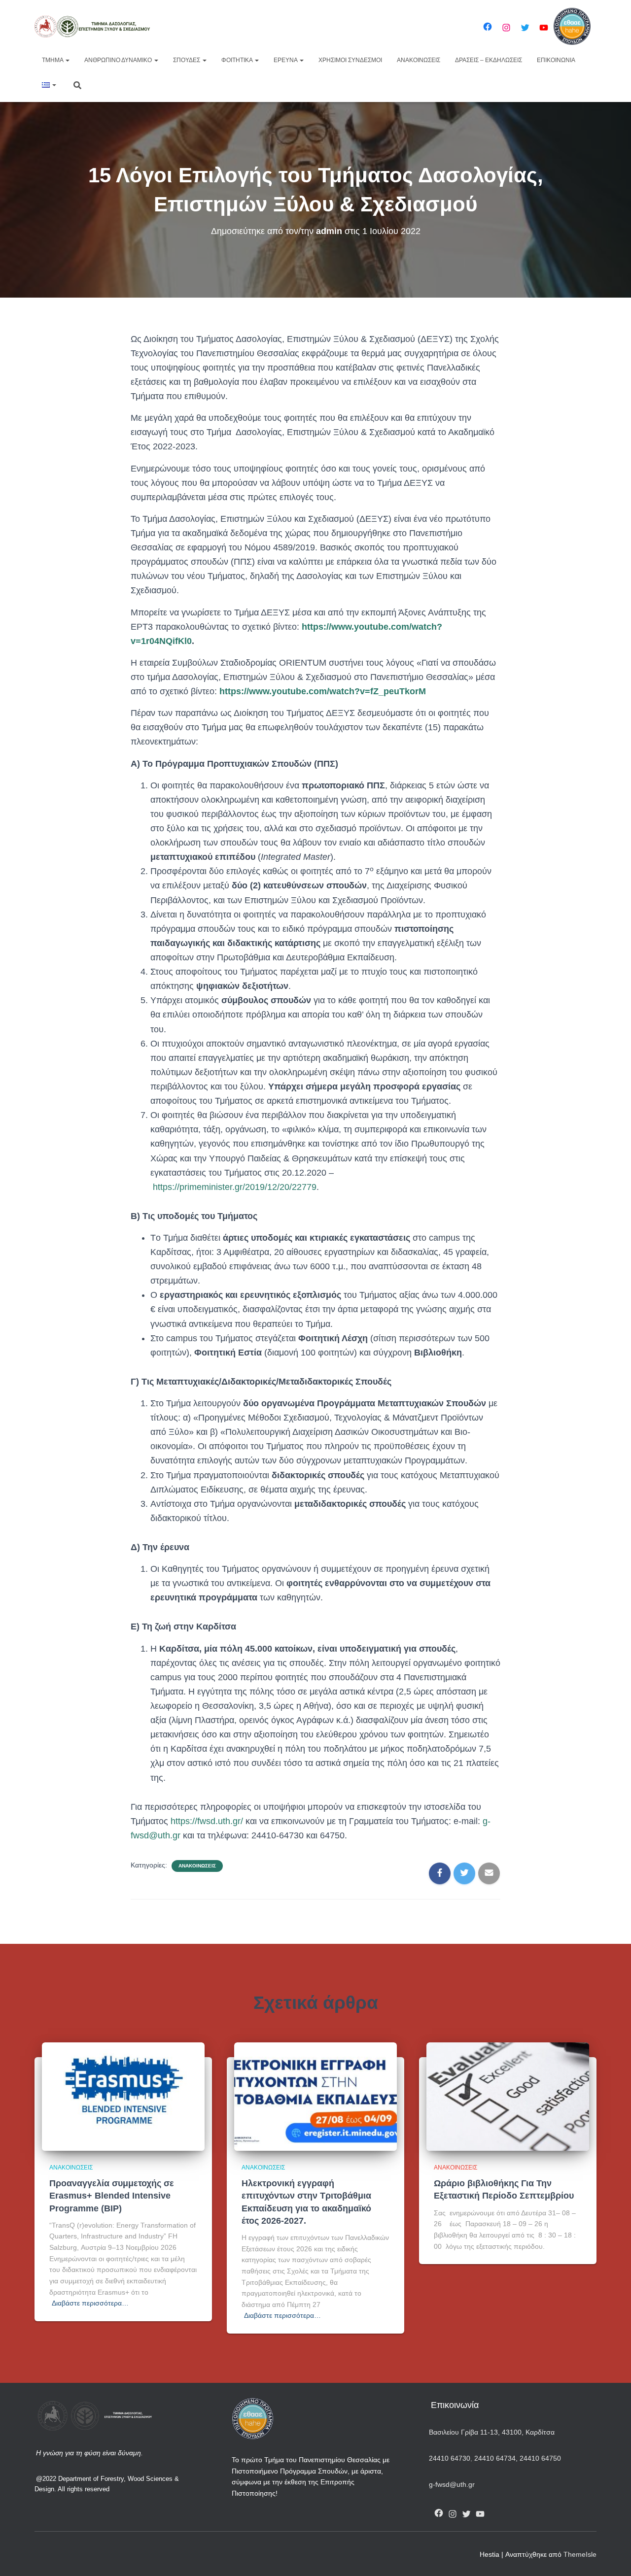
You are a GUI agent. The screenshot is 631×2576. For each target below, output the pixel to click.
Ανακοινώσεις (419, 60)
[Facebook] (488, 27)
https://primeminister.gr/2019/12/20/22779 (235, 1187)
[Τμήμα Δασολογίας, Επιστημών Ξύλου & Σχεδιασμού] (92, 26)
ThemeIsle (580, 2554)
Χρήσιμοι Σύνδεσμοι (350, 60)
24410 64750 (540, 2458)
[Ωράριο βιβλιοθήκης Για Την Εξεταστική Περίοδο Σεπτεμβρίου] (508, 2096)
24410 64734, (496, 2458)
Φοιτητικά (238, 60)
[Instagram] (506, 28)
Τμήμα (53, 60)
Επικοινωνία (556, 60)
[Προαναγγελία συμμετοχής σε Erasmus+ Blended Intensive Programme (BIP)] (123, 2096)
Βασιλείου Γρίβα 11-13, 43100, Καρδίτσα (492, 2432)
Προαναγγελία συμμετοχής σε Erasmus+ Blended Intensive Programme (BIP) (112, 2196)
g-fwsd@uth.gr (452, 2484)
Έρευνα (286, 60)
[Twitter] (525, 28)
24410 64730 (450, 2458)
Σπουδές (187, 60)
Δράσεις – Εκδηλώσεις (489, 60)
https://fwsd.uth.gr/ (207, 1821)
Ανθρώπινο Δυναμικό (119, 60)
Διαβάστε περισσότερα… (90, 2303)
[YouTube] (544, 28)
